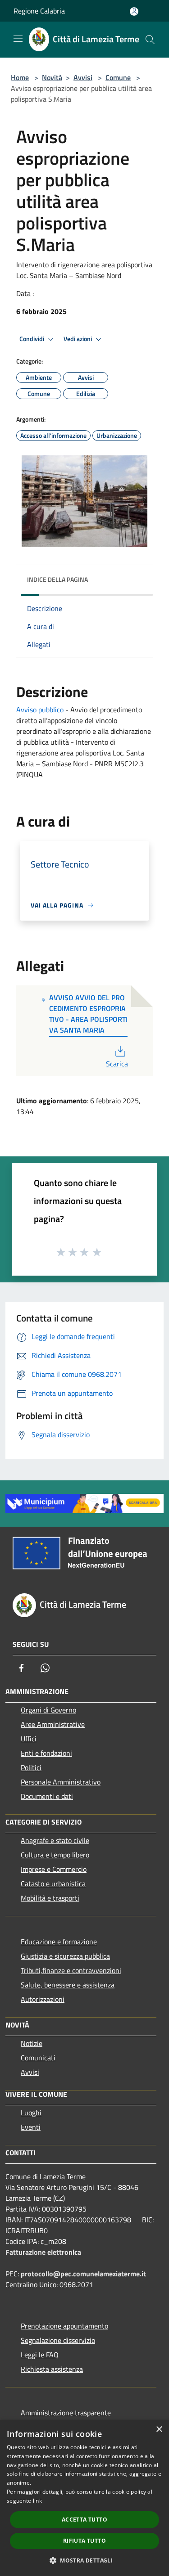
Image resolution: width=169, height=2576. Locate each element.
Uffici (29, 1739)
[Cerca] (150, 40)
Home (20, 77)
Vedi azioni (78, 339)
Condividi (32, 339)
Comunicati (38, 2058)
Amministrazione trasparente (66, 2413)
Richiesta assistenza (52, 2369)
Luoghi (31, 2113)
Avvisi (83, 77)
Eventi (31, 2127)
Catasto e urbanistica (53, 1884)
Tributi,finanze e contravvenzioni (71, 1970)
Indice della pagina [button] (57, 579)
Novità (52, 77)
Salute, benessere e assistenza (68, 1985)
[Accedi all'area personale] (134, 11)
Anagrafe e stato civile (55, 1840)
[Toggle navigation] (18, 39)
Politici (31, 1767)
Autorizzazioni (43, 1999)
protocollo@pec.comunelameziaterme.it (83, 2274)
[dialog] (84, 2498)
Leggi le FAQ (40, 2355)
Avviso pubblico (40, 710)
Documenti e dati (47, 1796)
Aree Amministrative (53, 1724)
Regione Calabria (39, 11)
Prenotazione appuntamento (64, 2326)
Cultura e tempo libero (55, 1855)
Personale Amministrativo (61, 1782)
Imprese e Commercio (54, 1869)
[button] (84, 2560)
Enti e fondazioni (46, 1753)
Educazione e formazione (59, 1942)
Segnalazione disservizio (58, 2340)
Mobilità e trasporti (50, 1898)
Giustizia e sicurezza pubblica (65, 1956)
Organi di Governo (48, 1710)
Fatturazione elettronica (43, 2252)
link (37, 2501)
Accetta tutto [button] (84, 2520)
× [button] (159, 2430)
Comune (118, 77)
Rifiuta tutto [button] (84, 2541)
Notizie (32, 2043)
